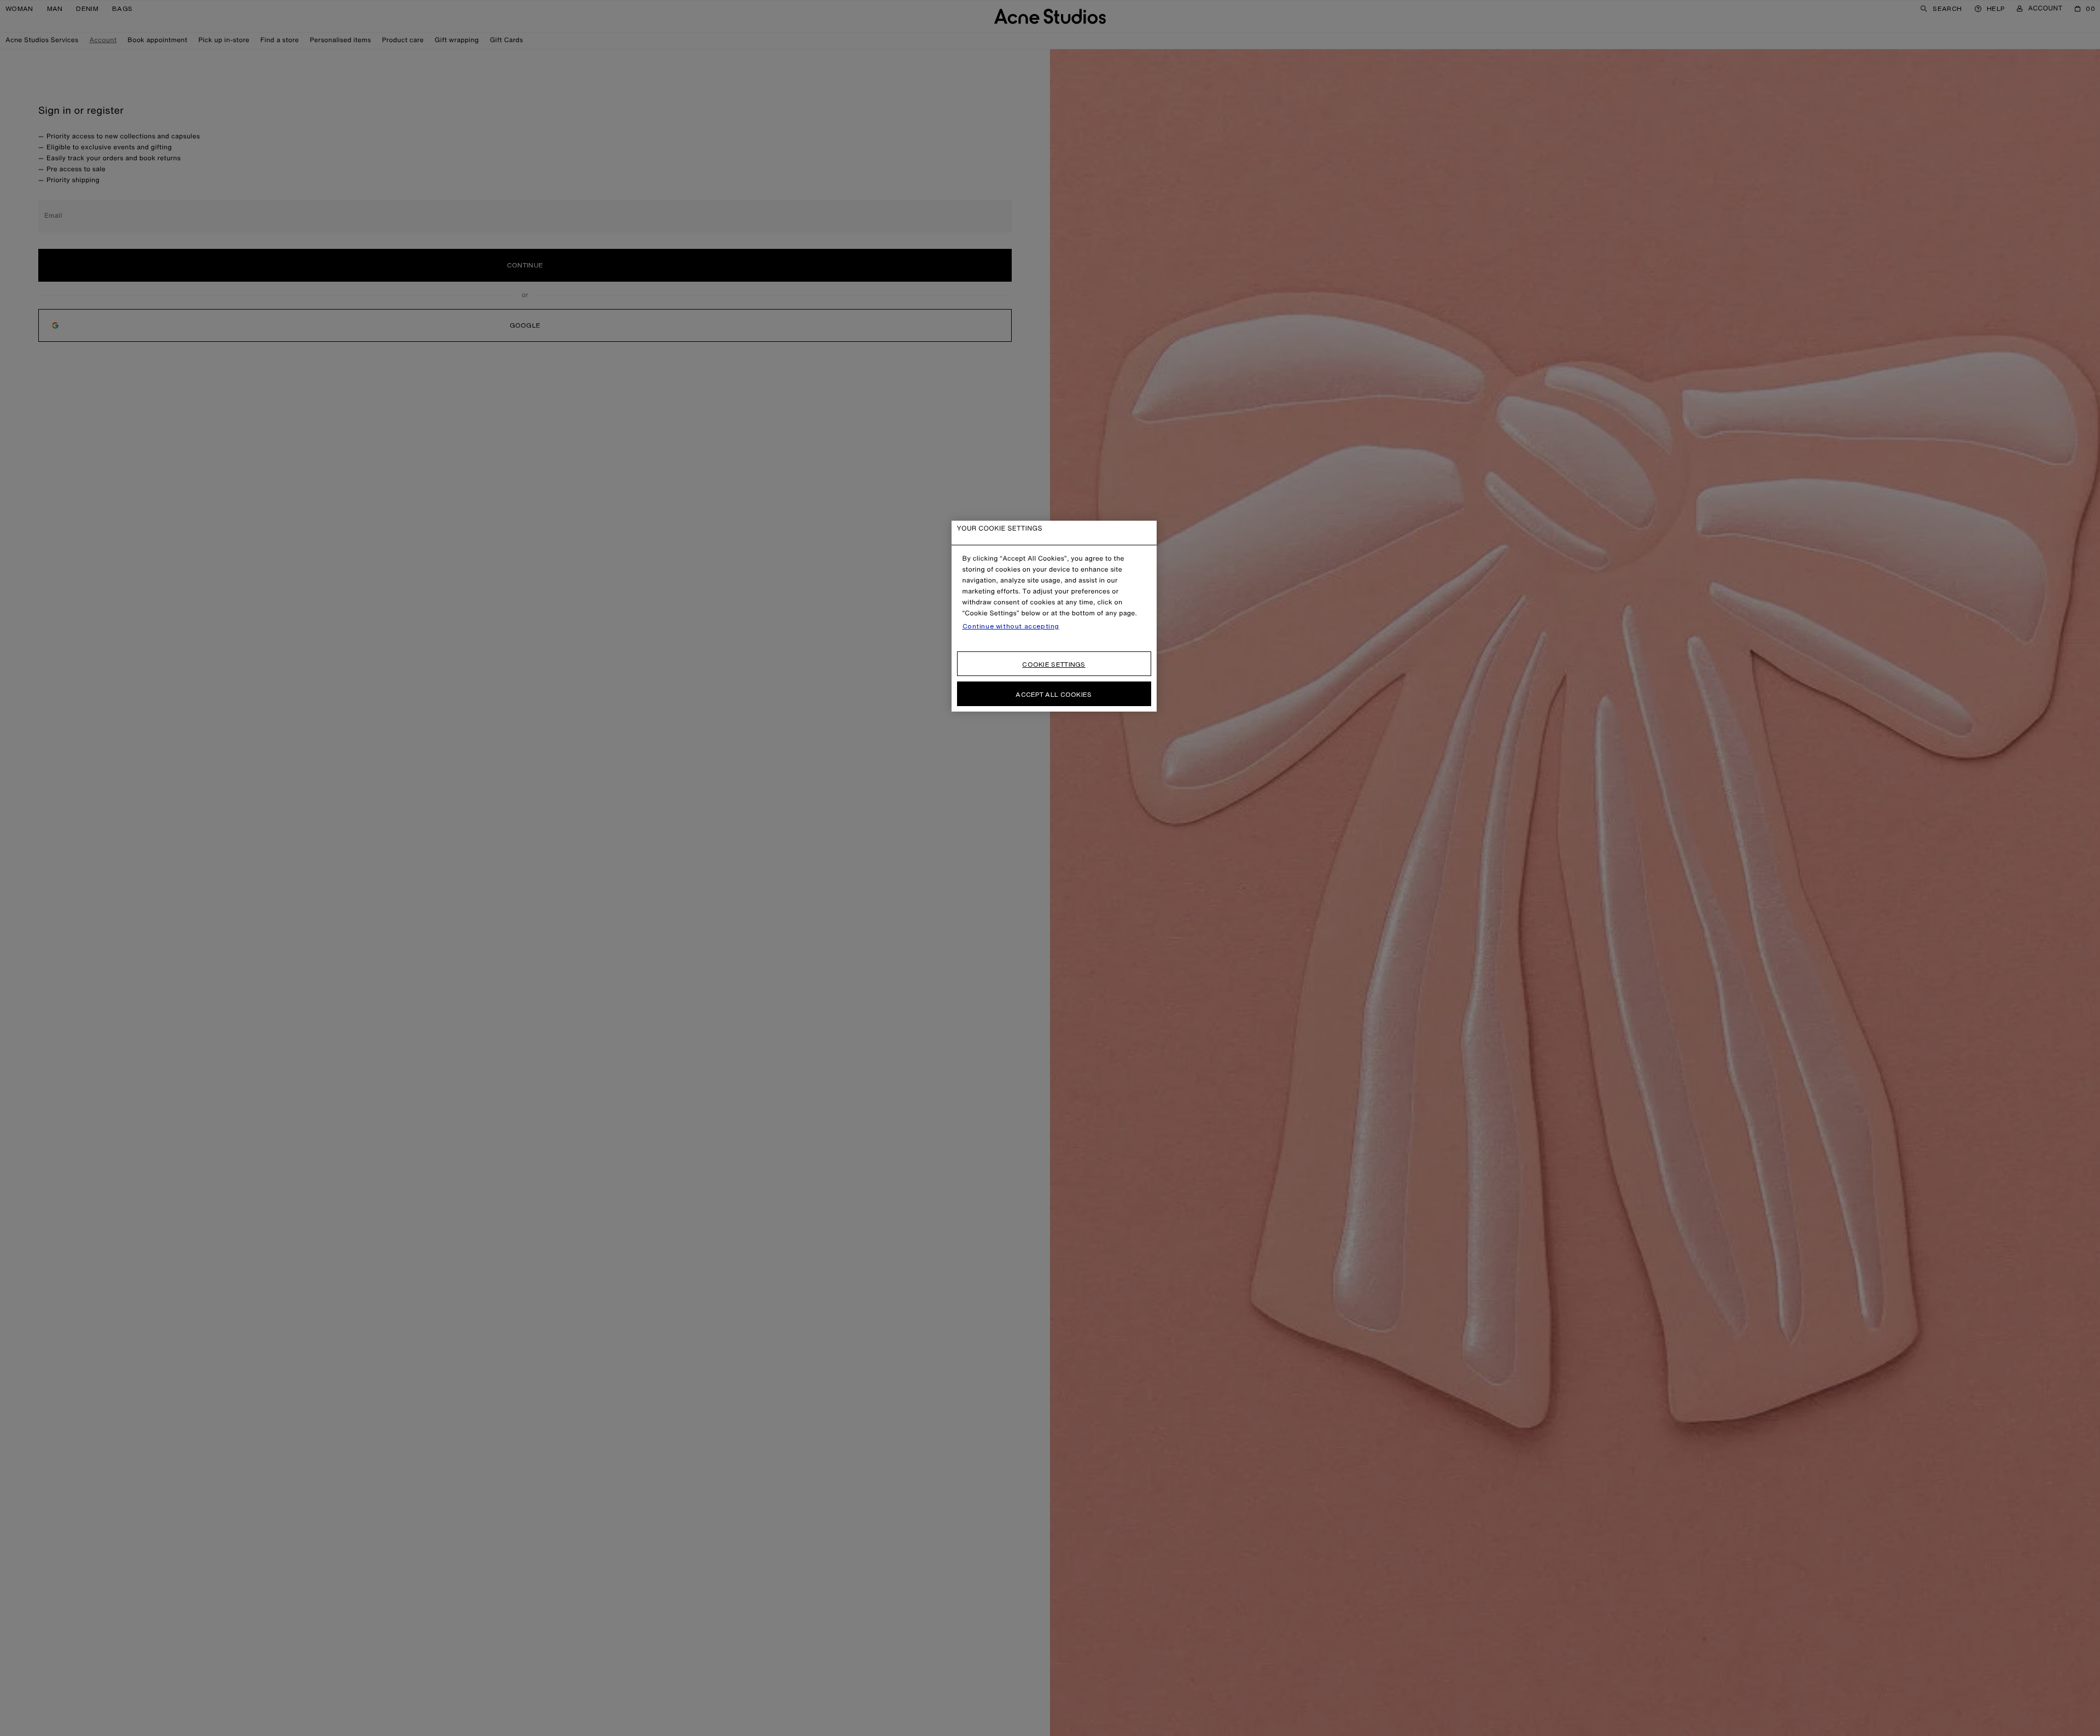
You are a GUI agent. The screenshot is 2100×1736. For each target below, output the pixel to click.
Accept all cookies (1054, 694)
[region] (1054, 616)
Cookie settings (1054, 664)
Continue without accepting (1011, 626)
